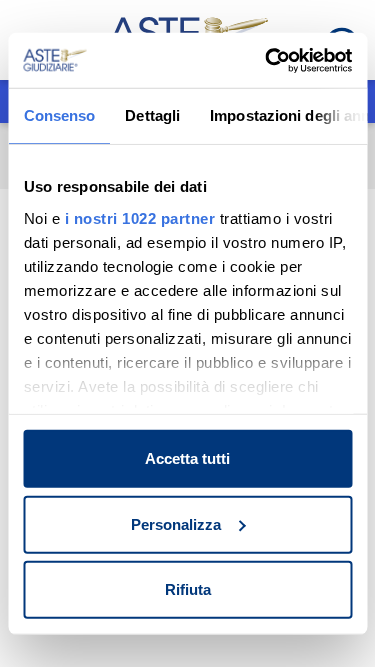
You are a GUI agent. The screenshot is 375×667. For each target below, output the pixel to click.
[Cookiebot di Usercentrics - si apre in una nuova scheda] (267, 60)
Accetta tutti (187, 458)
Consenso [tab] (59, 115)
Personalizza (176, 523)
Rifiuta (188, 589)
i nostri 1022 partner (139, 217)
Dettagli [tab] (152, 115)
